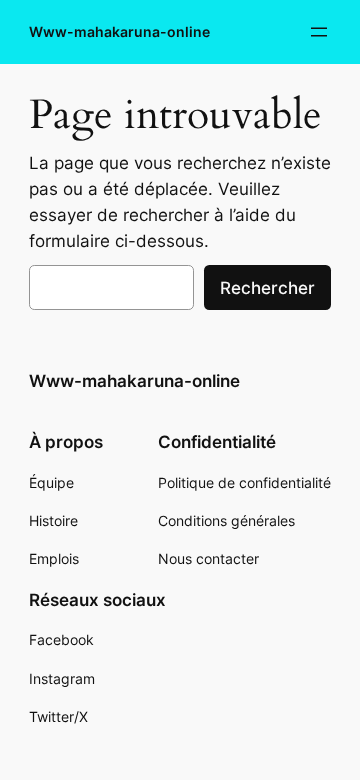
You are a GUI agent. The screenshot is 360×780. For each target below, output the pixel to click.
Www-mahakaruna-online (119, 31)
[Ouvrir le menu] (319, 32)
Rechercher (267, 288)
